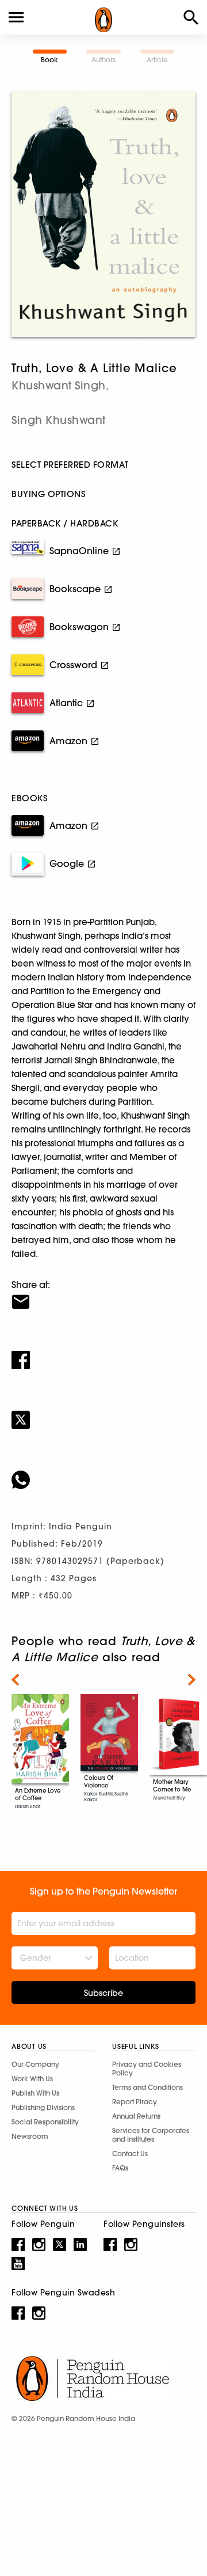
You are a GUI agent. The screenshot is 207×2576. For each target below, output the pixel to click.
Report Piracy (135, 2102)
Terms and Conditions (147, 2087)
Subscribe (103, 1993)
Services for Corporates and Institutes (151, 2135)
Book (49, 60)
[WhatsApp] (103, 1472)
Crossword (73, 665)
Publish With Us (35, 2093)
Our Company (35, 2064)
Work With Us (32, 2079)
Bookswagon (79, 627)
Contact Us (130, 2153)
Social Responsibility (45, 2122)
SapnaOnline (79, 551)
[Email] (103, 1294)
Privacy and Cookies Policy (147, 2069)
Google (67, 863)
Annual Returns (136, 2116)
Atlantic (66, 703)
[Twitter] (103, 1412)
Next (192, 1680)
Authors (103, 60)
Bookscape (75, 589)
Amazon (68, 741)
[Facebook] (103, 1353)
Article (157, 60)
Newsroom (30, 2136)
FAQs (120, 2168)
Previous (15, 1680)
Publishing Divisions (43, 2107)
